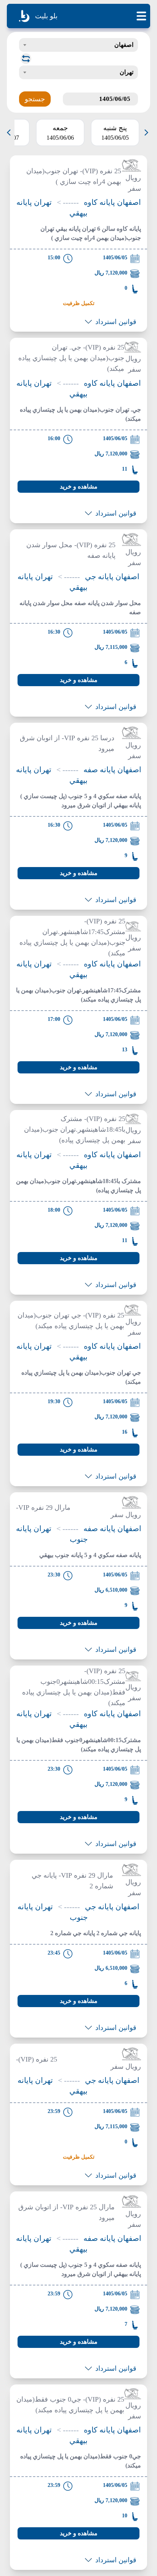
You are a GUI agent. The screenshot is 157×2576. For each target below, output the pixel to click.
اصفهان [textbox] (124, 45)
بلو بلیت (46, 16)
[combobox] (79, 45)
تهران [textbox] (127, 72)
